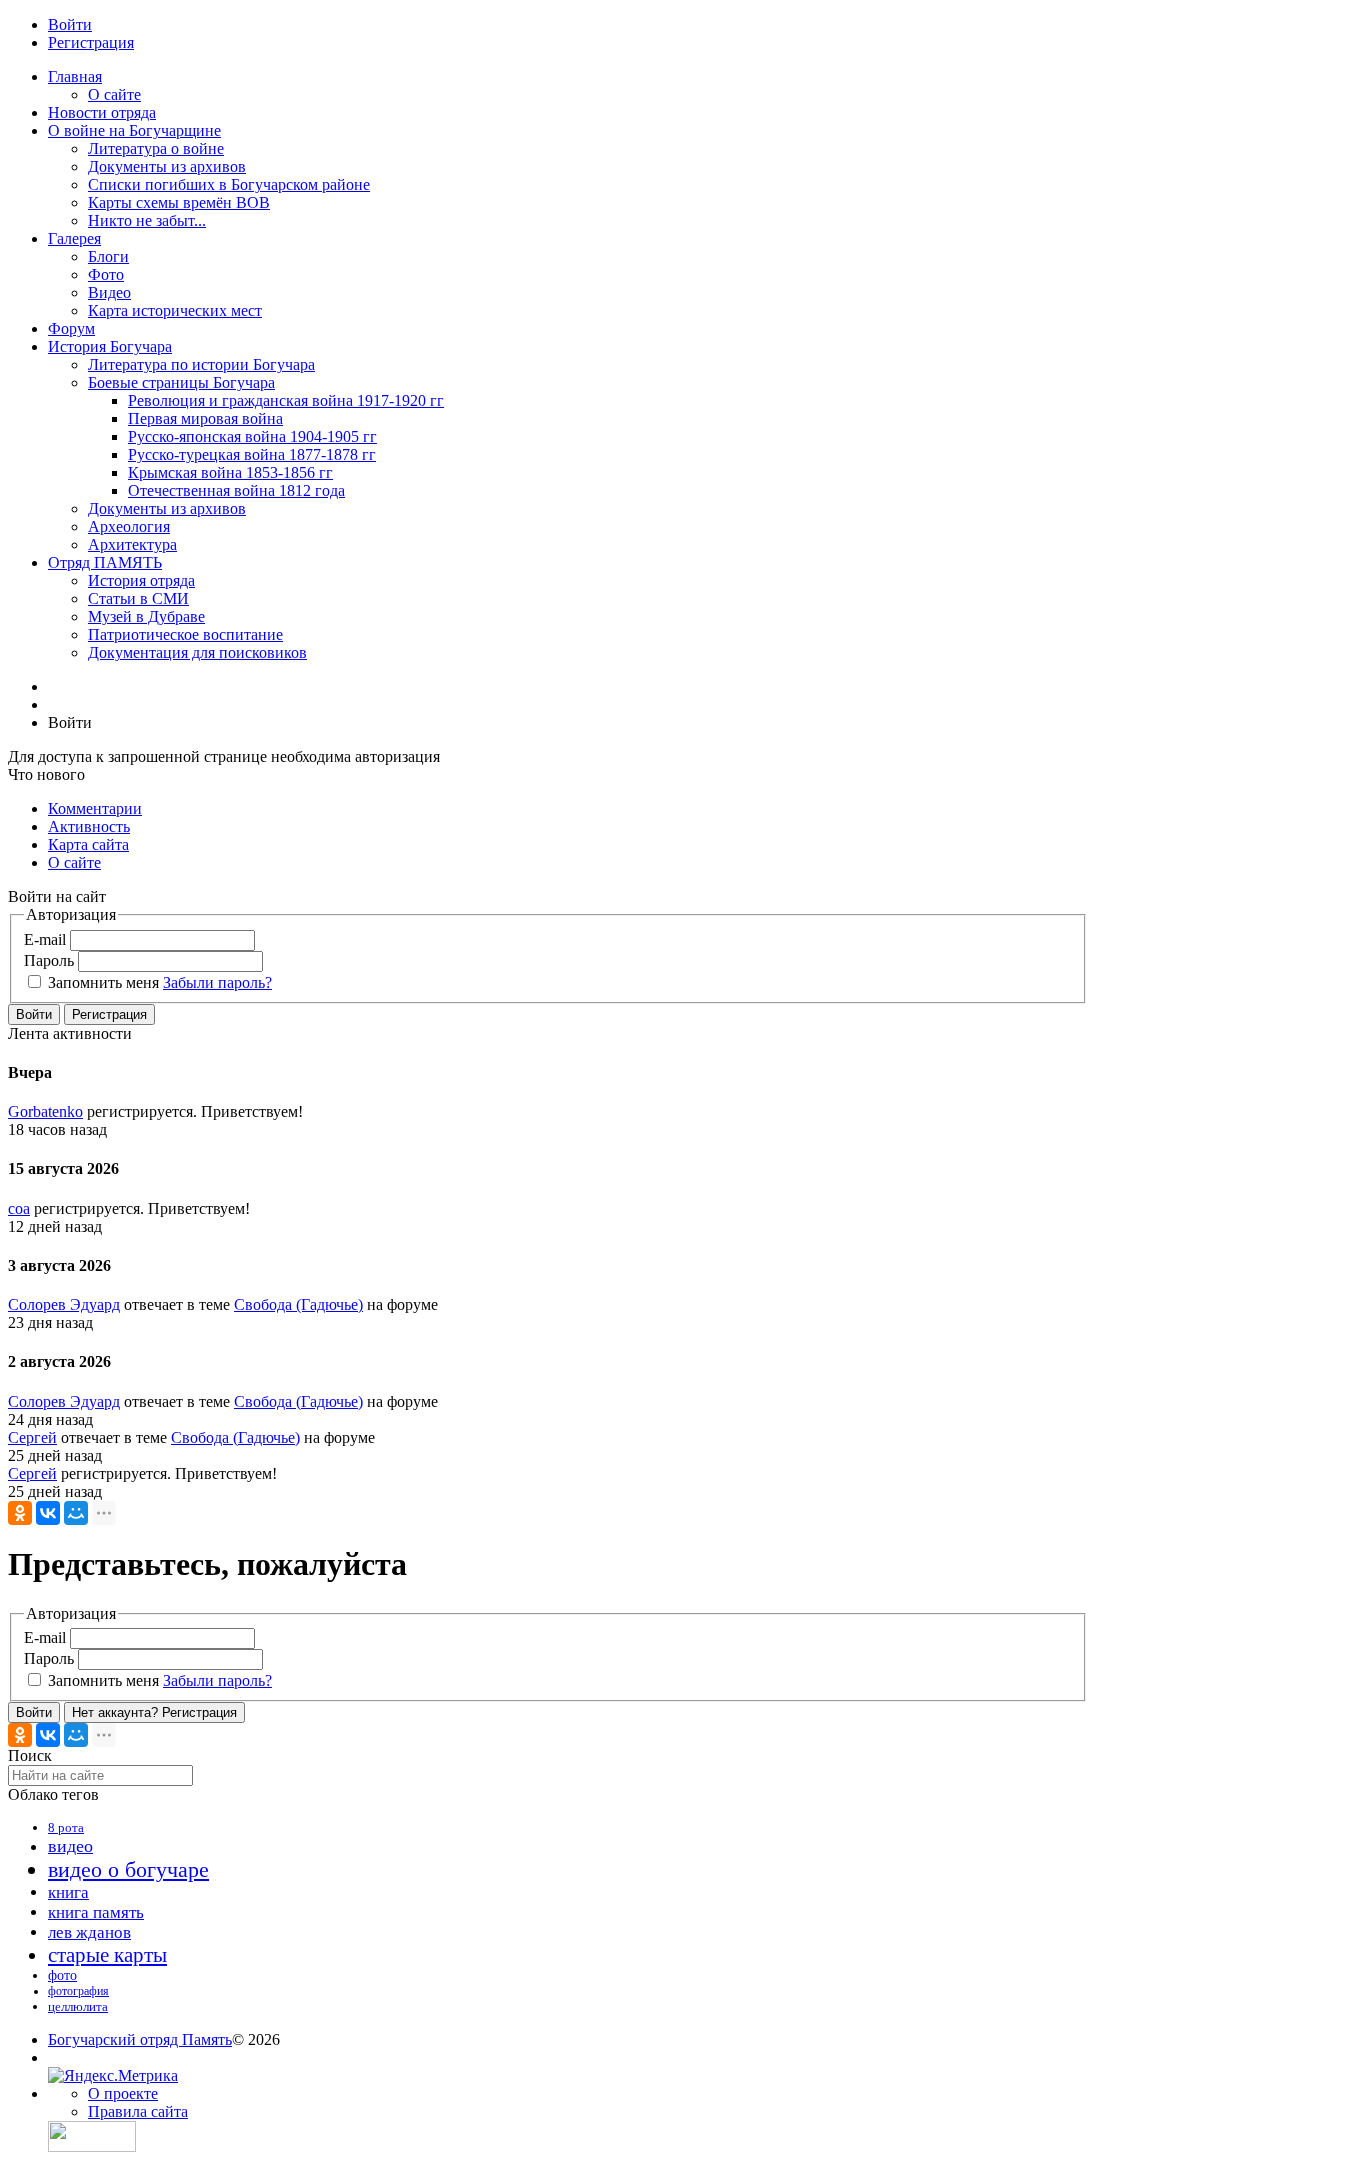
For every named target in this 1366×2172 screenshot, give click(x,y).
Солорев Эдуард (64, 1304)
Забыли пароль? (217, 982)
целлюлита (78, 2006)
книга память (96, 1912)
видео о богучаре (128, 1869)
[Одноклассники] (20, 1513)
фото (62, 1975)
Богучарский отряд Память (140, 2039)
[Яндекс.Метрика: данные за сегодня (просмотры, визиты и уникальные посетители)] (113, 2076)
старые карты (107, 1955)
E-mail (45, 939)
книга (68, 1892)
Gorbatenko (45, 1111)
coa (19, 1208)
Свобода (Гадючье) (298, 1304)
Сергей (32, 1437)
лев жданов (89, 1932)
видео (70, 1846)
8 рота (66, 1827)
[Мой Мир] (76, 1513)
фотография (78, 1991)
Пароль (49, 960)
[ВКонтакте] (48, 1513)
